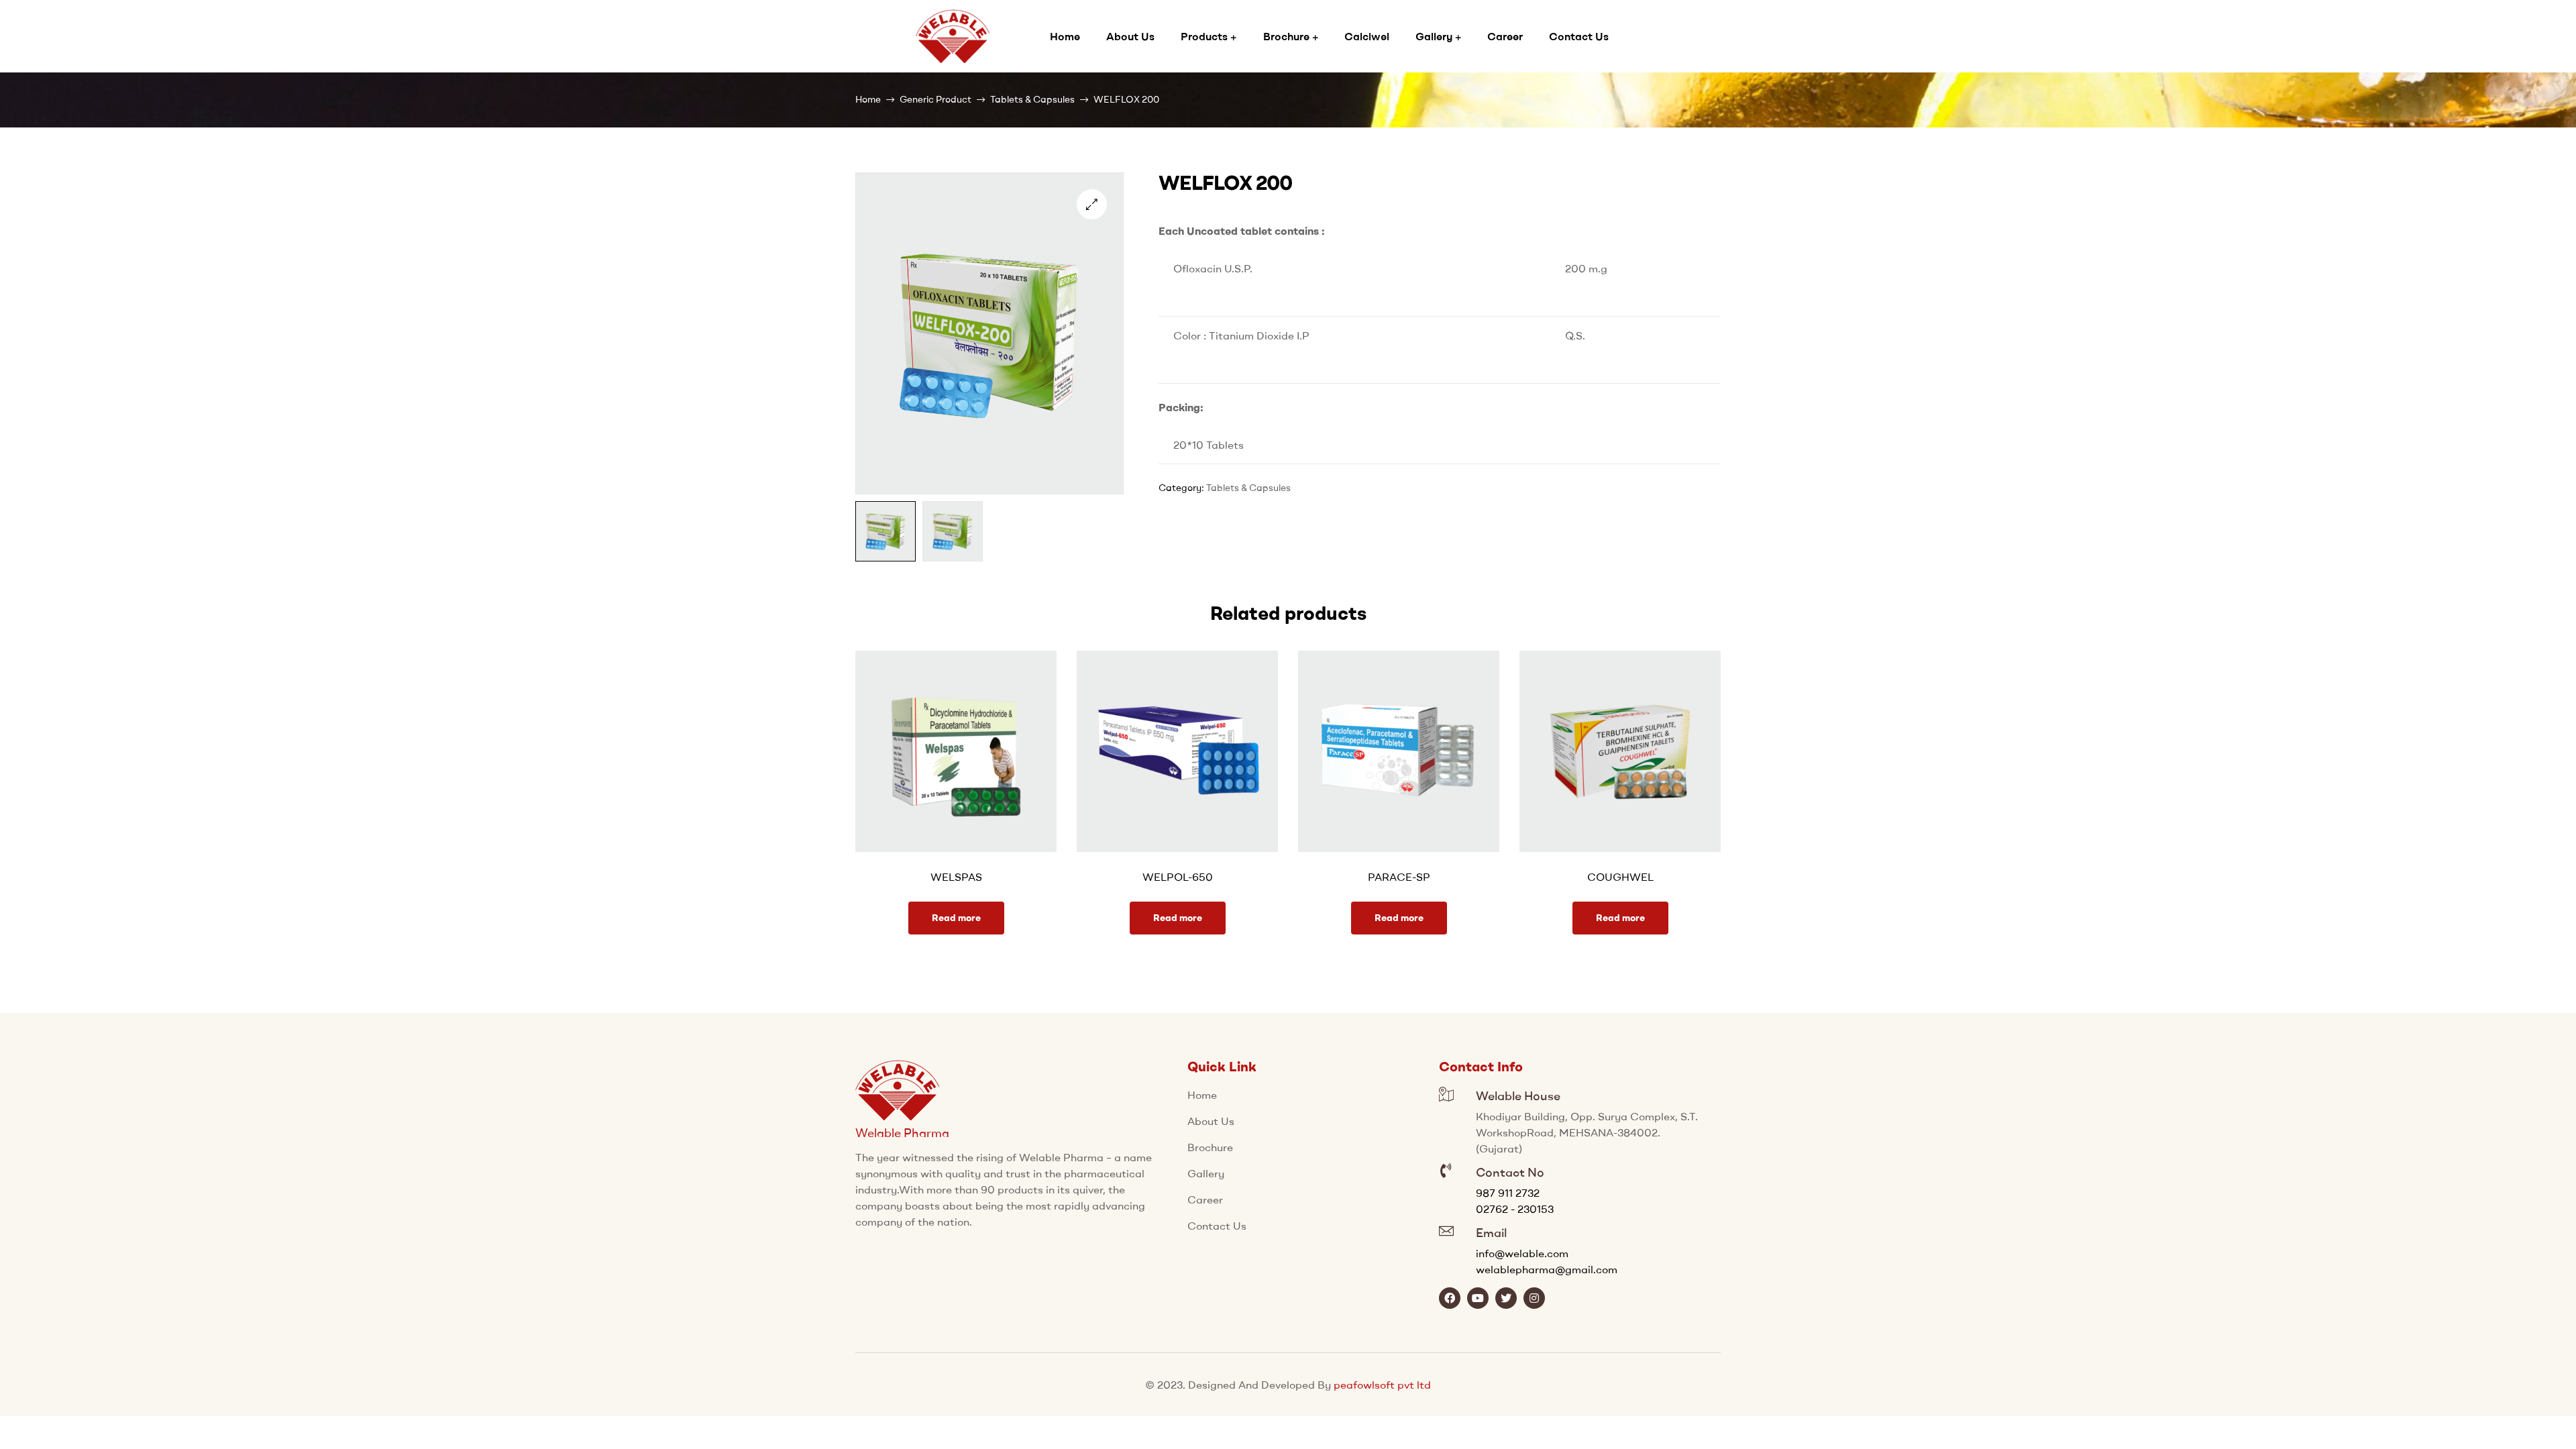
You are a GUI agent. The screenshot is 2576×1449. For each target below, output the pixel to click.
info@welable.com (1522, 1253)
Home (868, 99)
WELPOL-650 (1178, 877)
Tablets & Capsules (1032, 99)
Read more (956, 918)
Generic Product (935, 99)
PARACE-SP (1399, 877)
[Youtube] (1478, 1298)
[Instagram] (1534, 1298)
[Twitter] (1506, 1298)
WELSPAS (956, 877)
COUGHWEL (1620, 877)
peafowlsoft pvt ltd (1382, 1385)
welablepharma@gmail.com (1547, 1269)
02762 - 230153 (1515, 1209)
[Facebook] (1450, 1298)
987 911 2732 (1508, 1193)
